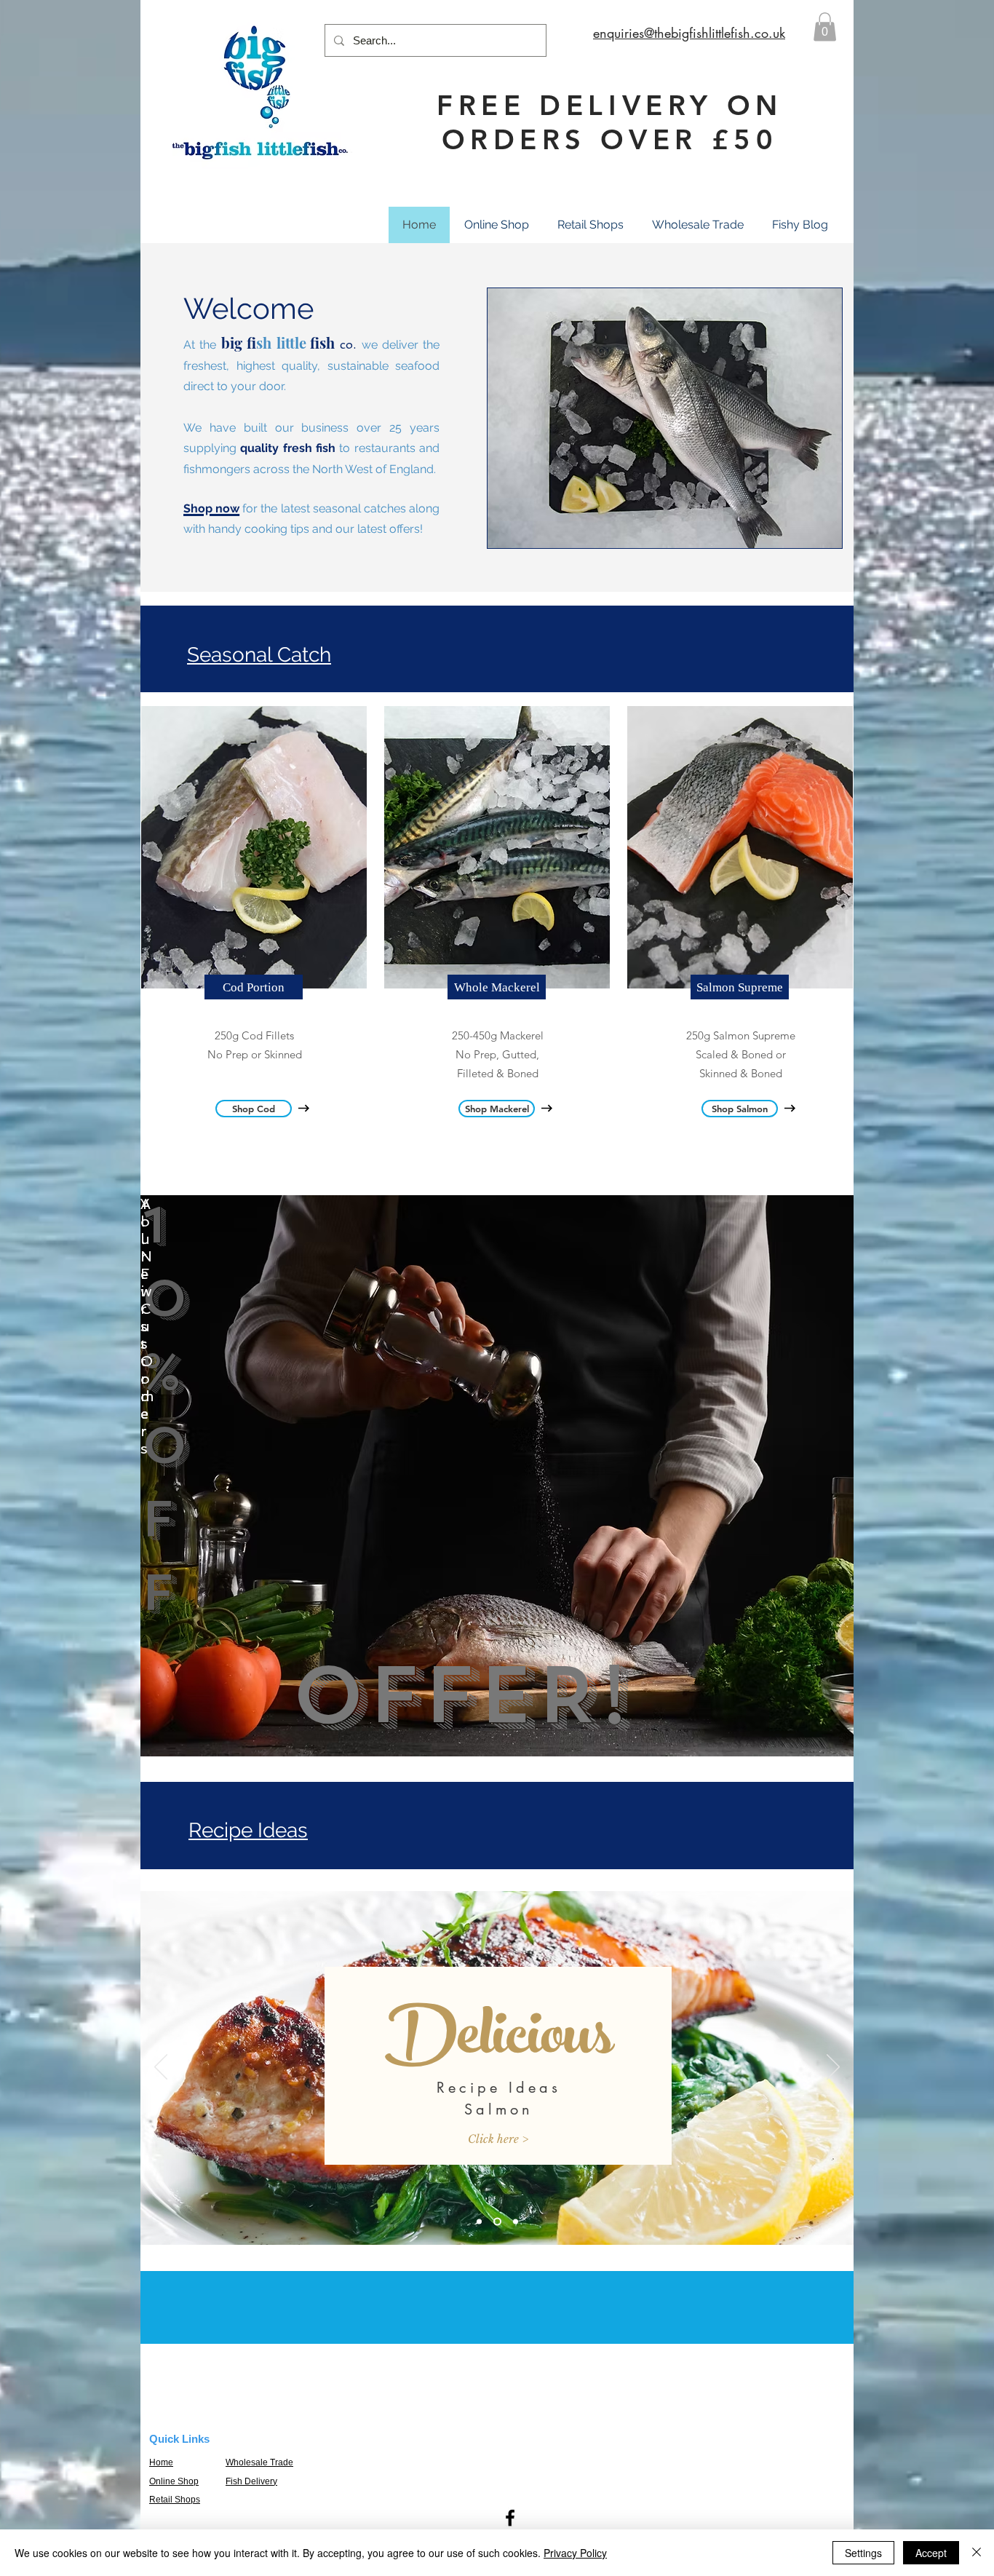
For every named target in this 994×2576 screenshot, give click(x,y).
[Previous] (161, 2068)
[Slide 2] (496, 2222)
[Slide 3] (514, 2222)
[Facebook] (510, 2518)
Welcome (249, 308)
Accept (931, 2553)
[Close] (977, 2553)
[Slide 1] (479, 2222)
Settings (863, 2553)
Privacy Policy (575, 2553)
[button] (825, 27)
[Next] (833, 2068)
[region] (497, 1476)
